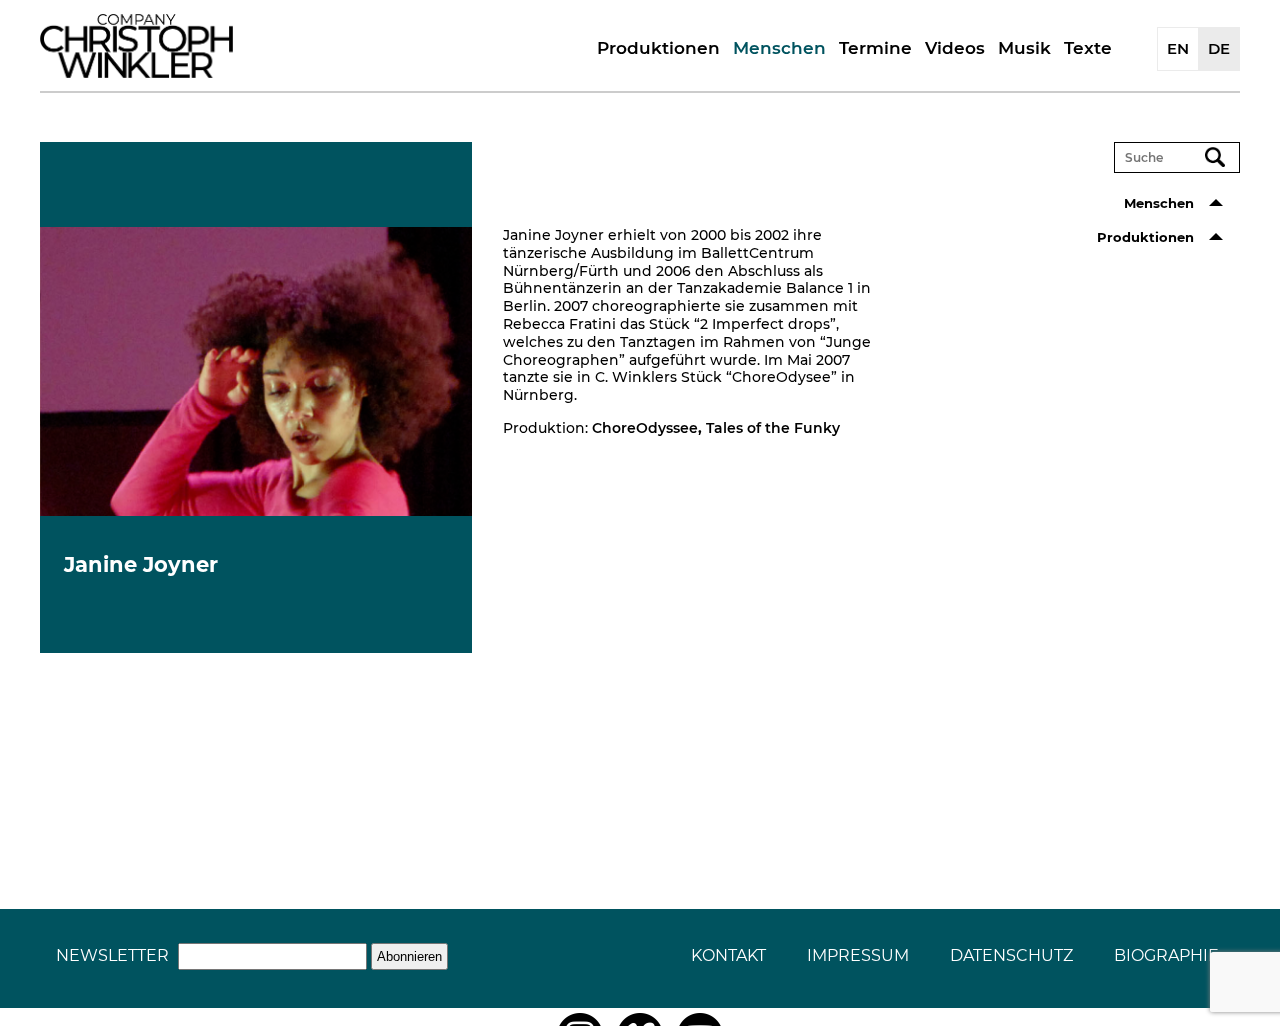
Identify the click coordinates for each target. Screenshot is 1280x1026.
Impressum (858, 955)
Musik (1024, 48)
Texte (1088, 48)
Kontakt (728, 955)
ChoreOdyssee (645, 428)
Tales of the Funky (773, 428)
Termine (875, 48)
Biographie (1166, 955)
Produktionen (658, 48)
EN (1178, 48)
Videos (955, 48)
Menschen (779, 48)
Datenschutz (1011, 955)
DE (1219, 48)
